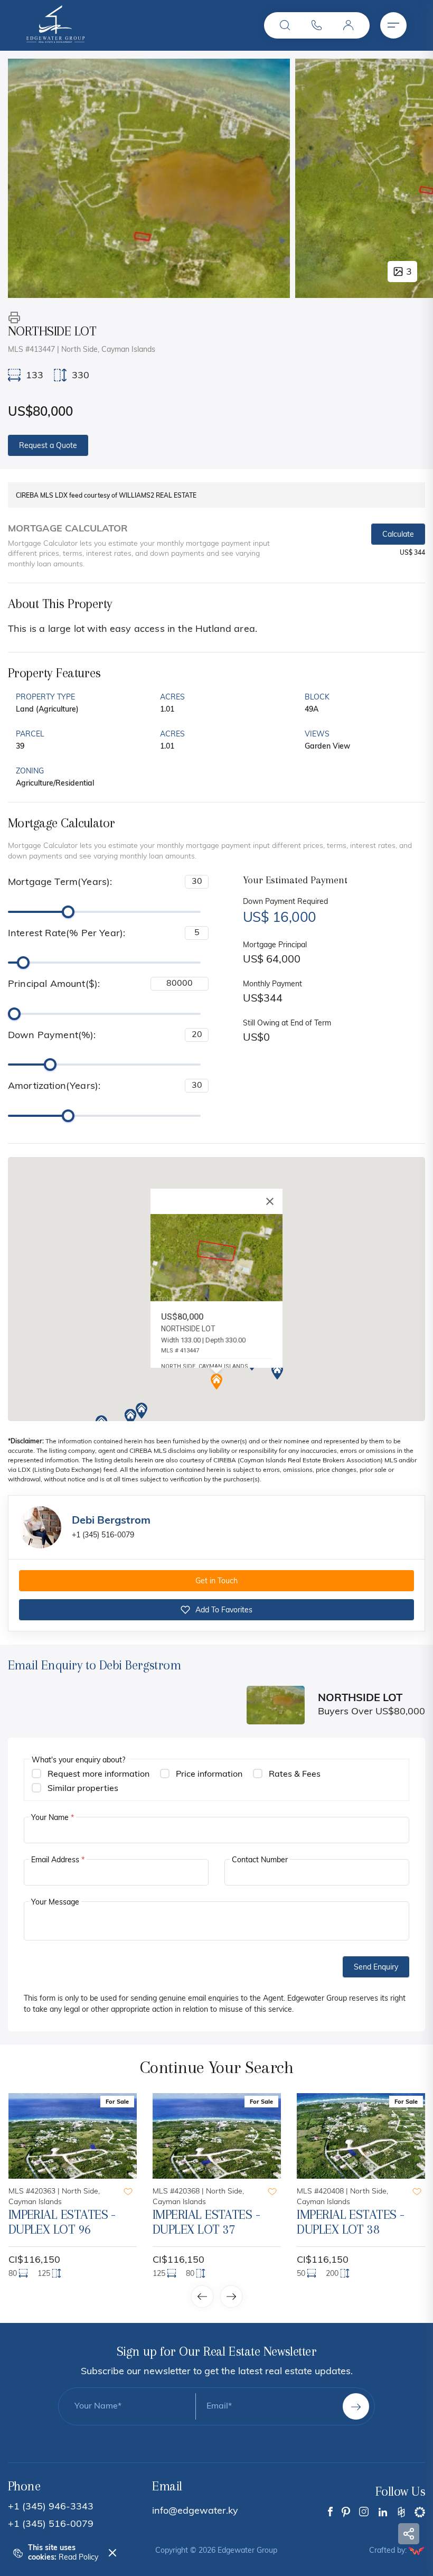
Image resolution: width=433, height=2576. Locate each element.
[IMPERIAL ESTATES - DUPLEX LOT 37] (217, 2136)
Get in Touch (216, 1581)
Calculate (398, 535)
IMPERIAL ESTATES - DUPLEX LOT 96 (62, 2222)
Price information (209, 1775)
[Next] (413, 178)
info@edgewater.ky (195, 2512)
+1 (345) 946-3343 (51, 2507)
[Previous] (27, 178)
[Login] (349, 25)
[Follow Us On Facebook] (330, 2512)
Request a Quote (48, 446)
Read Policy (78, 2558)
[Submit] (356, 2406)
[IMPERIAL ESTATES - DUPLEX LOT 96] (73, 2136)
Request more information (98, 1775)
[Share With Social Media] (409, 2534)
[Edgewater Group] (55, 41)
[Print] (14, 318)
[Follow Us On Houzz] (401, 2512)
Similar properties (83, 1789)
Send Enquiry (376, 1968)
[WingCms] (417, 2551)
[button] (285, 25)
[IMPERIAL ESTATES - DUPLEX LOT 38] (361, 2136)
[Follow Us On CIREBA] (420, 2512)
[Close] (270, 1201)
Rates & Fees (295, 1775)
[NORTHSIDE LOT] (149, 178)
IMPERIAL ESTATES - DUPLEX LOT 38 (350, 2222)
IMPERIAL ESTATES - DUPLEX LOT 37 (206, 2222)
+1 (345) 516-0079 (103, 1536)
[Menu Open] (393, 25)
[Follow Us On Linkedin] (383, 2512)
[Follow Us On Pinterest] (346, 2512)
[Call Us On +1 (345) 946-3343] (317, 25)
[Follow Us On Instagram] (364, 2512)
